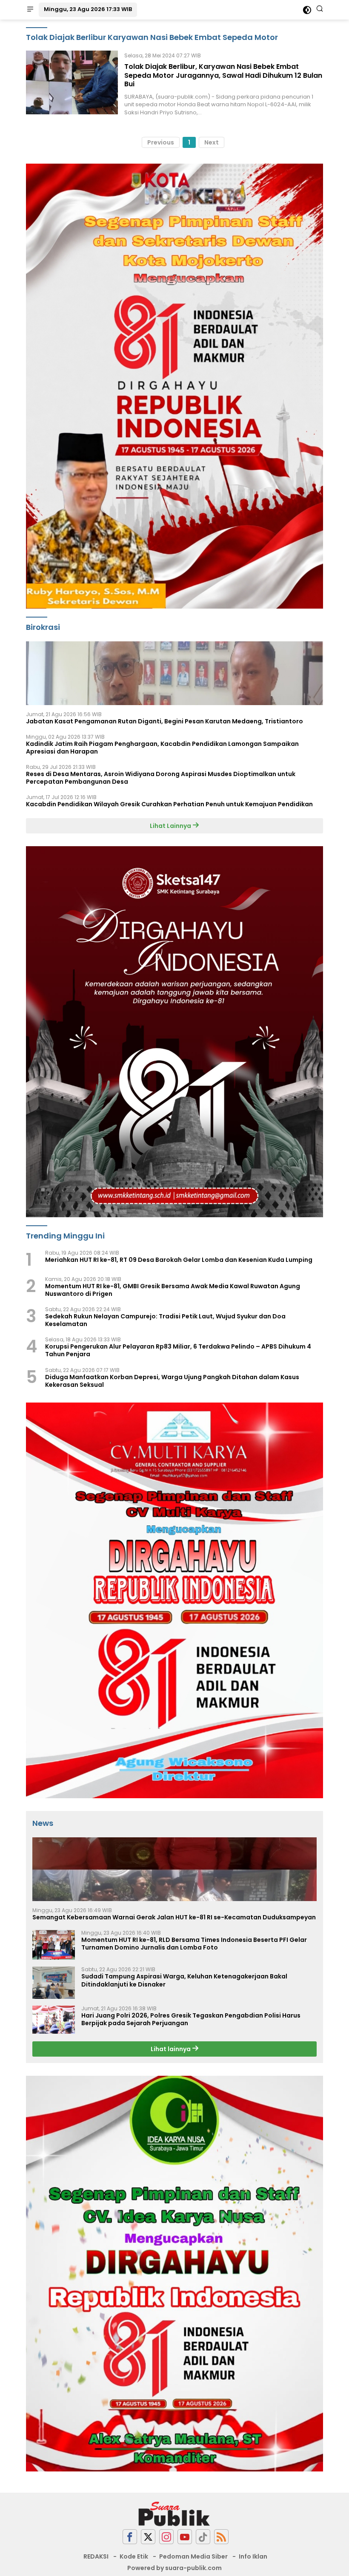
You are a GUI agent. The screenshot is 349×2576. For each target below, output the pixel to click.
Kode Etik (134, 2556)
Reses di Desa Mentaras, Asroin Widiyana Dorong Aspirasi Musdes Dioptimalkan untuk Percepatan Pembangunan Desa (161, 778)
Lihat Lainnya (171, 826)
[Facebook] (130, 2537)
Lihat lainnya (171, 2049)
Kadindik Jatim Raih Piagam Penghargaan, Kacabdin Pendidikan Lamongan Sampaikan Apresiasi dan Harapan (162, 748)
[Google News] (203, 2537)
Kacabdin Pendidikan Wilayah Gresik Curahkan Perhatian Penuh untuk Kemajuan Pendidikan (169, 804)
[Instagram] (166, 2537)
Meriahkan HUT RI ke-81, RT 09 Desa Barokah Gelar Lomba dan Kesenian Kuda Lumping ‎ (179, 1260)
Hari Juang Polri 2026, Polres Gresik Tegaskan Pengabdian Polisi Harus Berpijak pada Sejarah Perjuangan (191, 2019)
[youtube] (185, 2537)
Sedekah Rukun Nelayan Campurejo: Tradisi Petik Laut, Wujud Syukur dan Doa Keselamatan (165, 1320)
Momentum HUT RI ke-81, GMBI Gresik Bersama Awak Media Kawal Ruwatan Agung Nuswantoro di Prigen (173, 1290)
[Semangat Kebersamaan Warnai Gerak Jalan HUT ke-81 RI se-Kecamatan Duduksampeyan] (174, 1869)
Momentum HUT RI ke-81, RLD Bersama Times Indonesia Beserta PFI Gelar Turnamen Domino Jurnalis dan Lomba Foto (194, 1944)
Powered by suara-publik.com (174, 2568)
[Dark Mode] (307, 10)
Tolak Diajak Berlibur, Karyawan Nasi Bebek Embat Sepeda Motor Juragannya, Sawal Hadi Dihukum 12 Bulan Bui (223, 75)
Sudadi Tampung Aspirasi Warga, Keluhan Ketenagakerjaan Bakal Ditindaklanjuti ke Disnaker (184, 1980)
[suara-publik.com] (174, 2514)
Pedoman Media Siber (193, 2556)
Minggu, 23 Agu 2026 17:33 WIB (88, 9)
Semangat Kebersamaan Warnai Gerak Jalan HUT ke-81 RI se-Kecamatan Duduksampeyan (174, 1917)
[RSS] (221, 2537)
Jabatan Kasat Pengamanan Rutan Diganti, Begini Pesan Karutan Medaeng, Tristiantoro (164, 721)
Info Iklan (253, 2556)
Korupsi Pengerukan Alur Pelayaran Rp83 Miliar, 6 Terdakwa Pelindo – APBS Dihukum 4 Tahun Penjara (178, 1350)
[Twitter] (148, 2537)
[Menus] (30, 10)
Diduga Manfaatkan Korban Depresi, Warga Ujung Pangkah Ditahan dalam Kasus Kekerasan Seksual (172, 1381)
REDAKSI (96, 2556)
